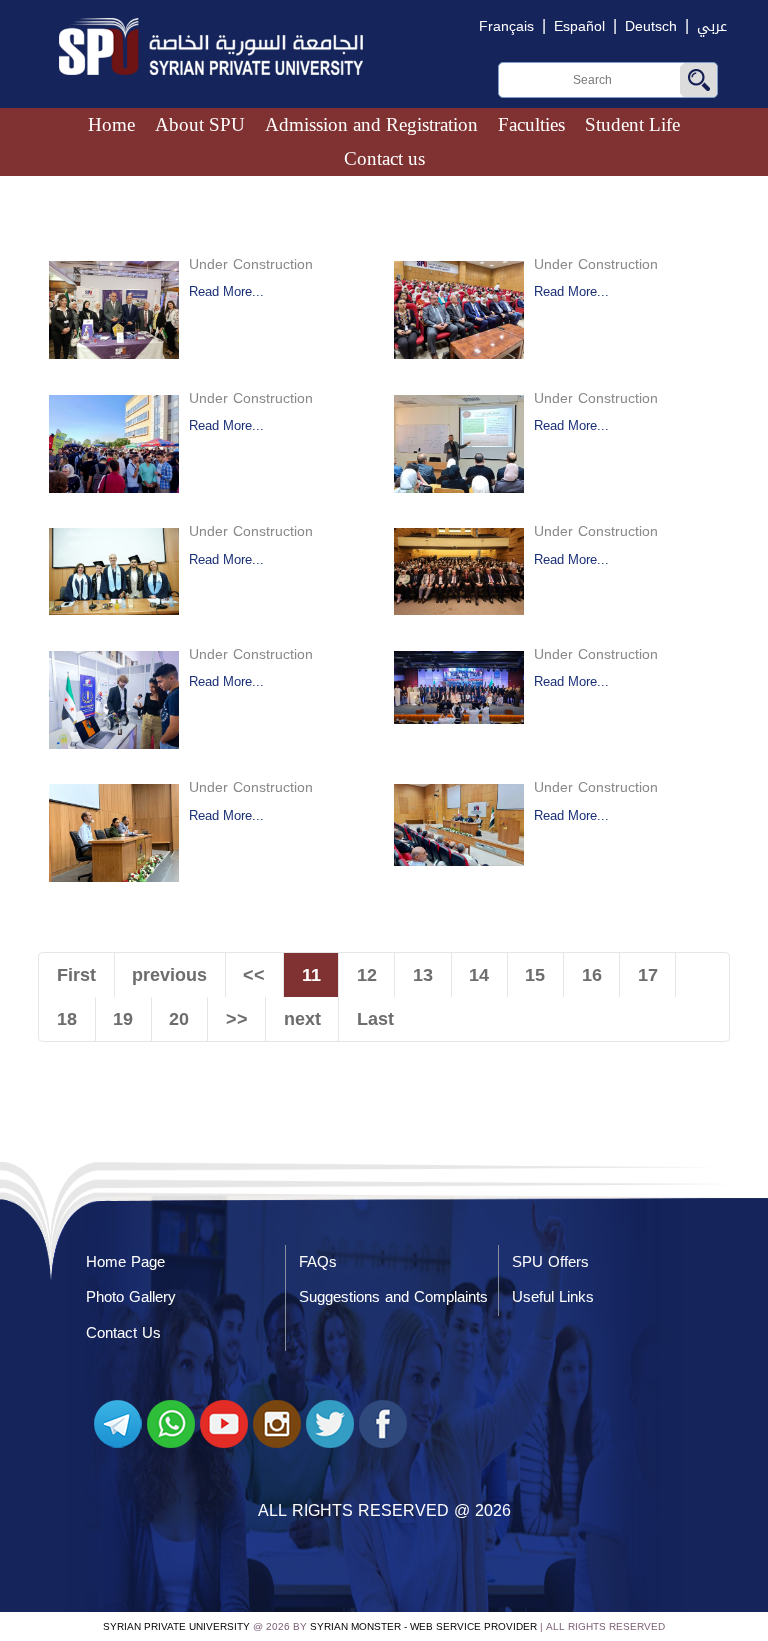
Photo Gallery (131, 1297)
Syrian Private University (176, 1626)
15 (535, 975)
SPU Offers (550, 1262)
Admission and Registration (371, 124)
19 (123, 1019)
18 (67, 1019)
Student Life (632, 124)
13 (423, 975)
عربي (712, 26)
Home (111, 124)
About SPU (200, 124)
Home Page (125, 1262)
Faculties (531, 124)
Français (506, 26)
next (302, 1019)
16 (592, 975)
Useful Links (553, 1297)
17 (648, 975)
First (76, 975)
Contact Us (123, 1333)
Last (375, 1019)
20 (179, 1019)
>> (237, 1019)
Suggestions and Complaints (393, 1297)
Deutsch (651, 26)
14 (479, 975)
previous (169, 975)
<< (254, 975)
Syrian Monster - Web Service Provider (423, 1626)
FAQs (318, 1262)
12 (367, 975)
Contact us (384, 158)
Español (579, 26)
